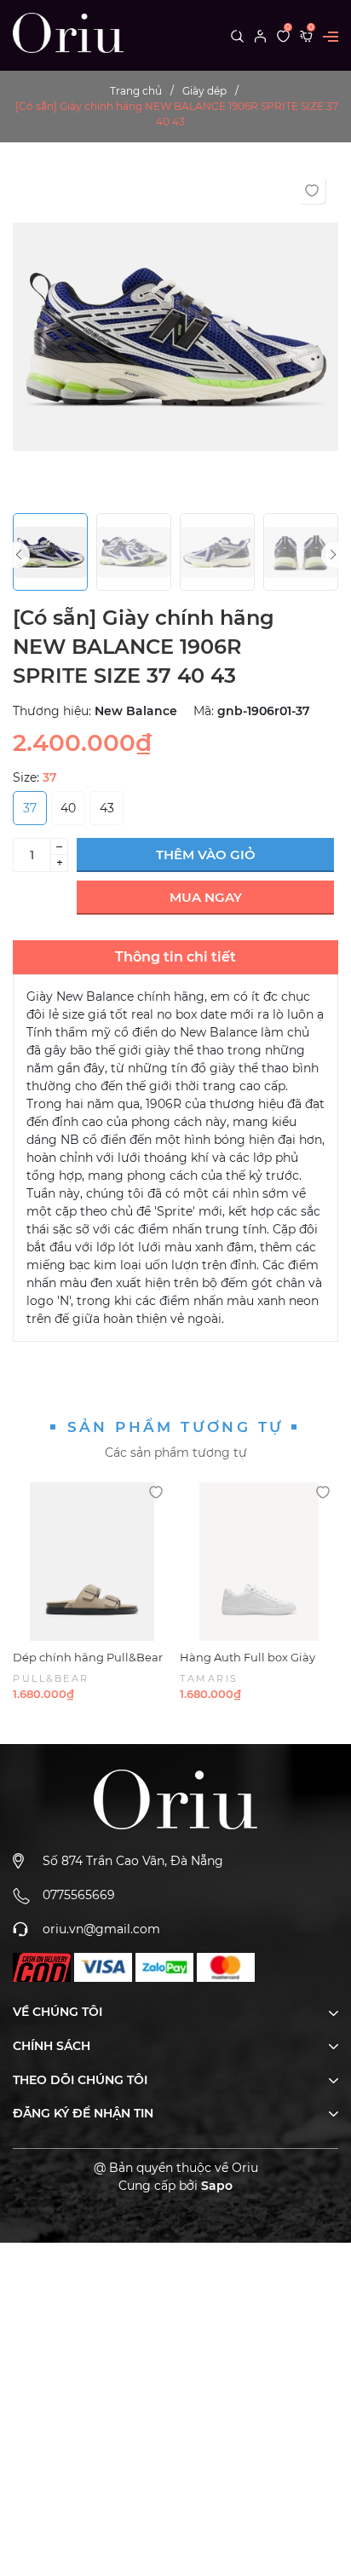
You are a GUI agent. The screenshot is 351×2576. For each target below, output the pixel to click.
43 (107, 808)
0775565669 (79, 1895)
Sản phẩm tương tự (176, 1427)
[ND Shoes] (42, 1967)
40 (68, 808)
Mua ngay (206, 897)
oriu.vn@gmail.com (101, 1929)
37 (30, 808)
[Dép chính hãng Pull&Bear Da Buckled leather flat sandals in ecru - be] (92, 1562)
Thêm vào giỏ (206, 855)
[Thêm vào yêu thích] (312, 190)
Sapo (217, 2186)
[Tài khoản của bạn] (260, 35)
